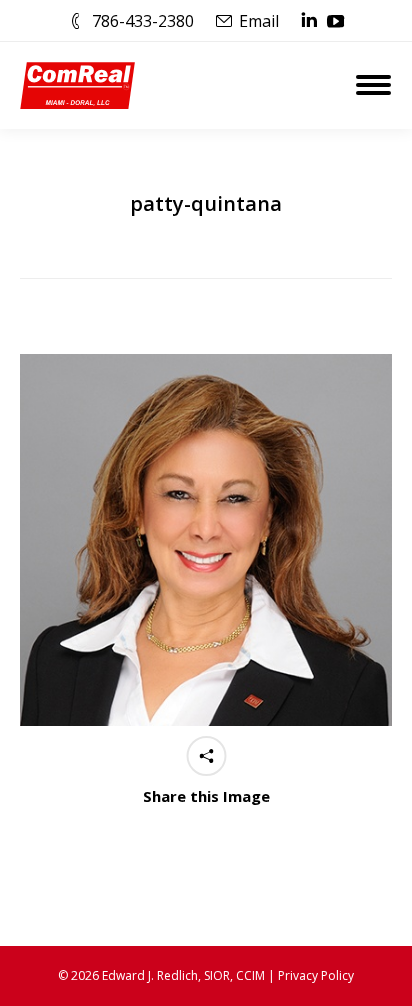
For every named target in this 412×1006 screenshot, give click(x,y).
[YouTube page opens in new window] (336, 21)
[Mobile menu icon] (373, 85)
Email (259, 21)
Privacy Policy (316, 975)
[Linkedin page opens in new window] (309, 21)
